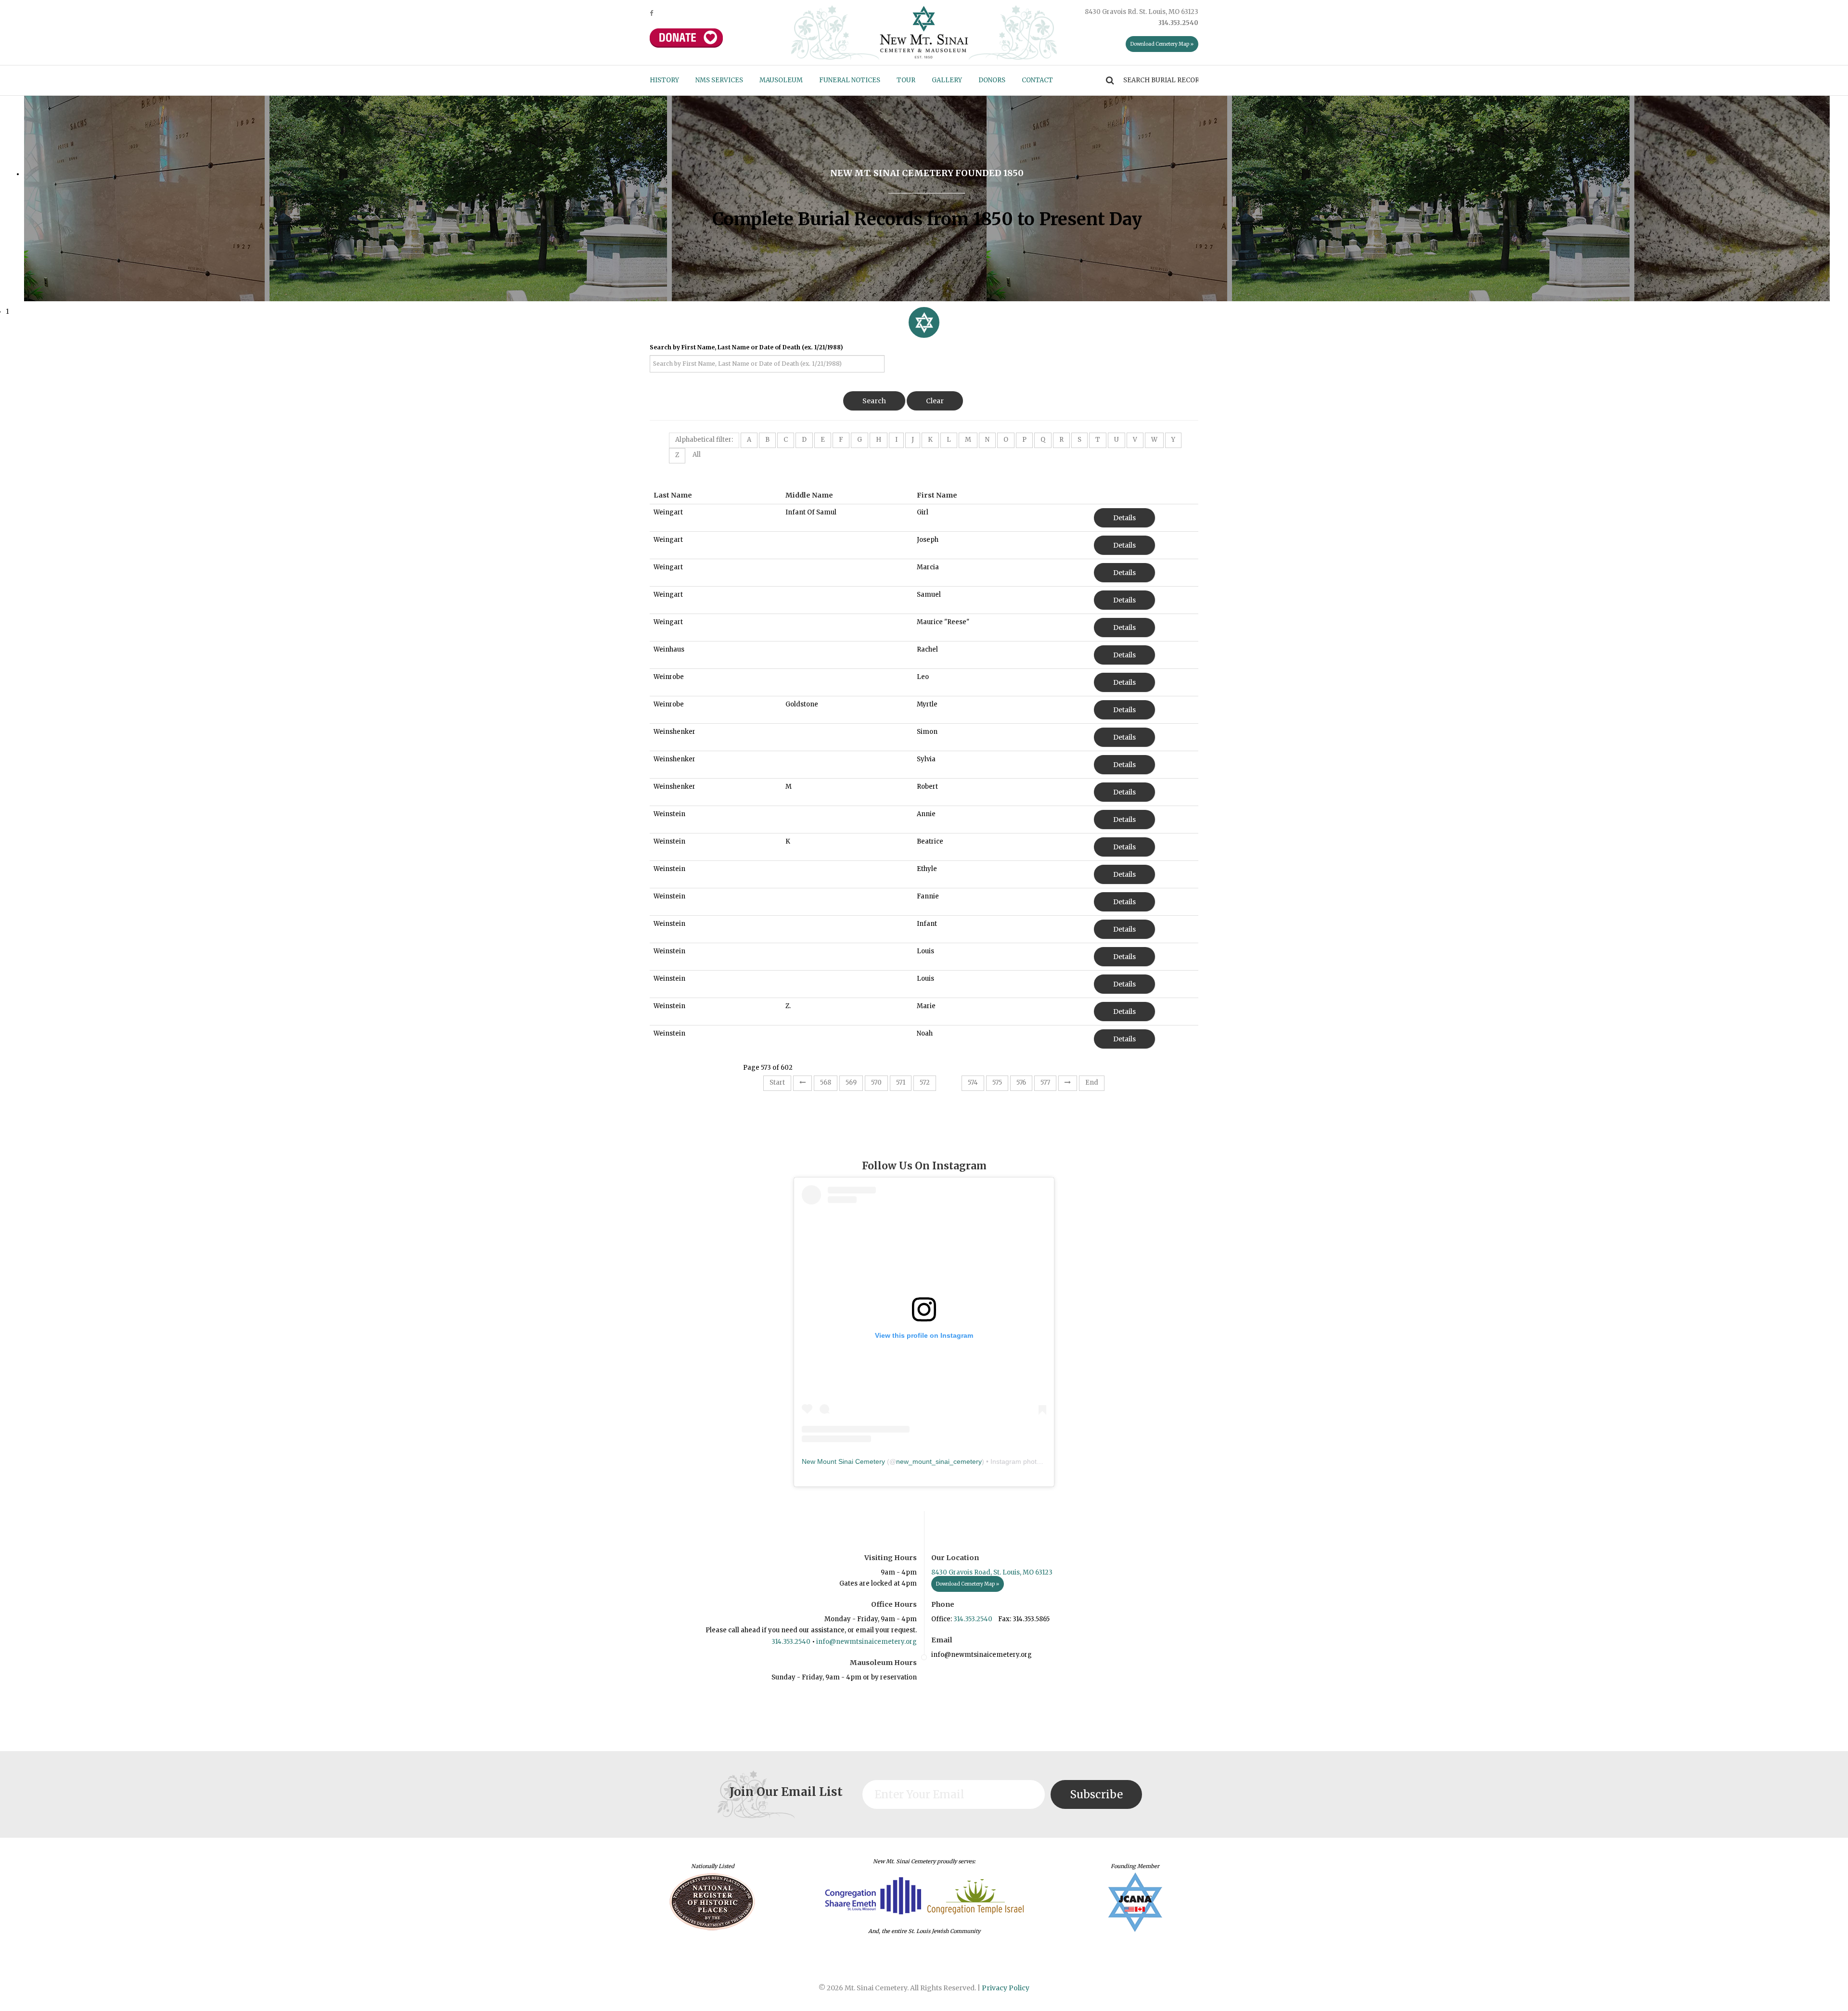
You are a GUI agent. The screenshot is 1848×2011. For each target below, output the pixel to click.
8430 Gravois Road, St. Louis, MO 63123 (992, 1572)
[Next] (1068, 1083)
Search (874, 401)
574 (973, 1082)
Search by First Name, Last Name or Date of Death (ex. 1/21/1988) (746, 347)
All (697, 455)
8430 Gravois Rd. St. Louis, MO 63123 (1142, 12)
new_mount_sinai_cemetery (939, 1461)
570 (876, 1082)
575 (997, 1082)
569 (851, 1082)
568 (826, 1082)
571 (901, 1082)
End (1092, 1082)
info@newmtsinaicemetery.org (866, 1642)
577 (1045, 1082)
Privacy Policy (1006, 1988)
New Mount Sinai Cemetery (843, 1461)
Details (1124, 518)
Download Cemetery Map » (1162, 44)
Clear (935, 401)
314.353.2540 (791, 1642)
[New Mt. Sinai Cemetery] (924, 32)
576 (1021, 1082)
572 (925, 1082)
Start (777, 1082)
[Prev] (802, 1083)
